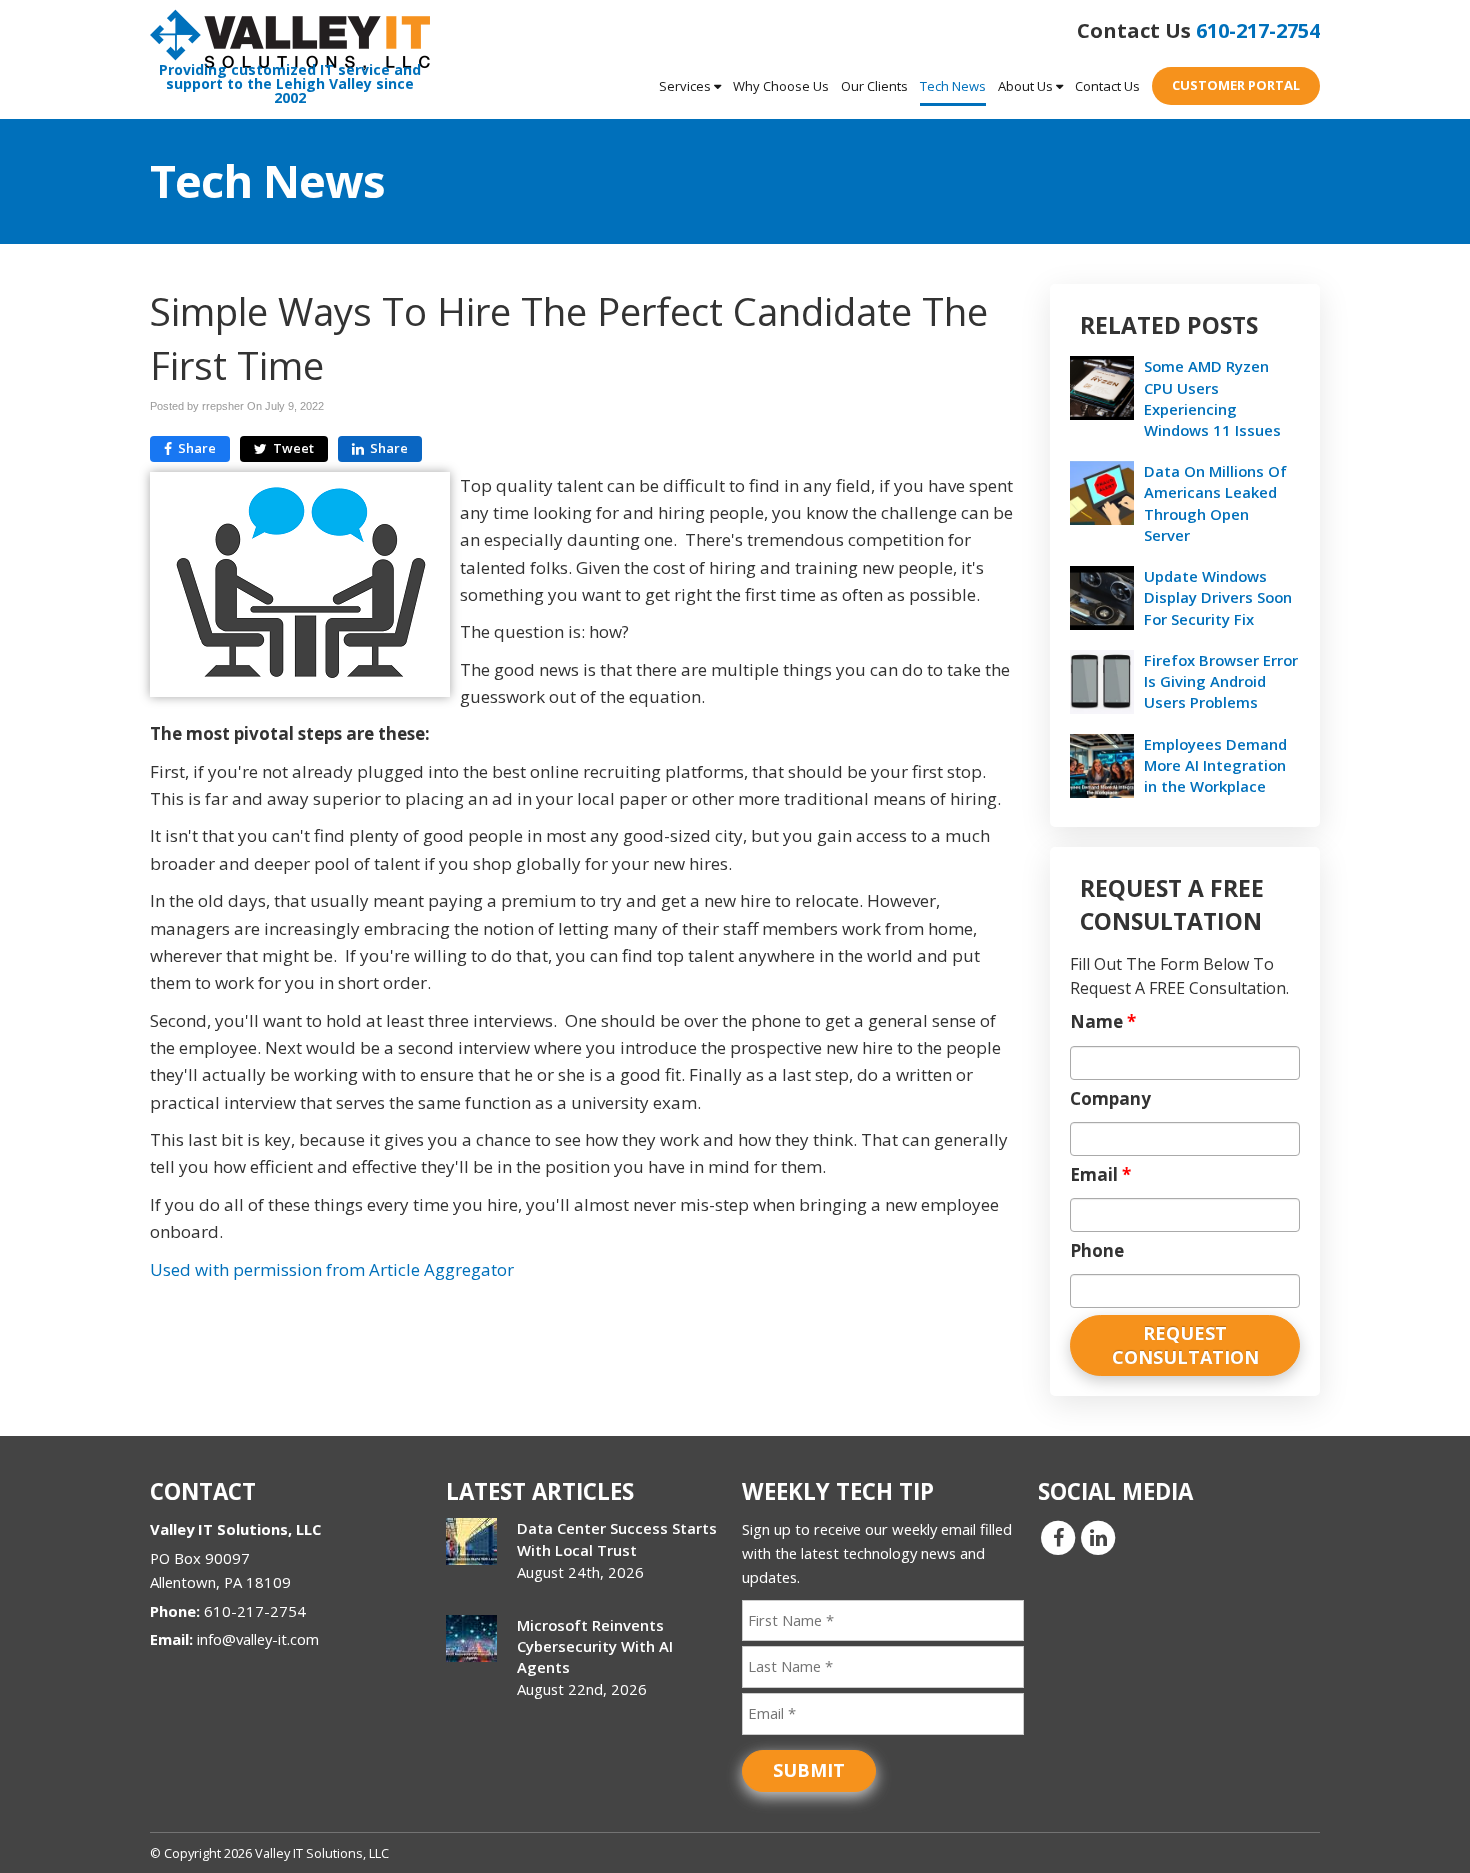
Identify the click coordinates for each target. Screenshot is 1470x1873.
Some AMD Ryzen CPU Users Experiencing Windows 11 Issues (1212, 398)
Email (1100, 1175)
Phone (1097, 1251)
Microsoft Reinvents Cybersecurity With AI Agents (595, 1646)
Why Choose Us (781, 86)
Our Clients (874, 86)
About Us (1027, 86)
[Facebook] (1058, 1537)
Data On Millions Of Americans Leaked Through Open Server (1215, 503)
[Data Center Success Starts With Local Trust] (471, 1541)
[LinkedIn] (1098, 1537)
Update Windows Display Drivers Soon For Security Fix (1218, 597)
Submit (809, 1770)
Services (686, 86)
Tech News (953, 86)
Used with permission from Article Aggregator (332, 1269)
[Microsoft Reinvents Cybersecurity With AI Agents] (471, 1638)
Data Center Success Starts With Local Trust (617, 1538)
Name (1103, 1022)
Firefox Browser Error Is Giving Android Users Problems (1221, 681)
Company (1110, 1099)
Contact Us (1107, 86)
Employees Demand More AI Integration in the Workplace (1215, 765)
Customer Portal (1236, 85)
